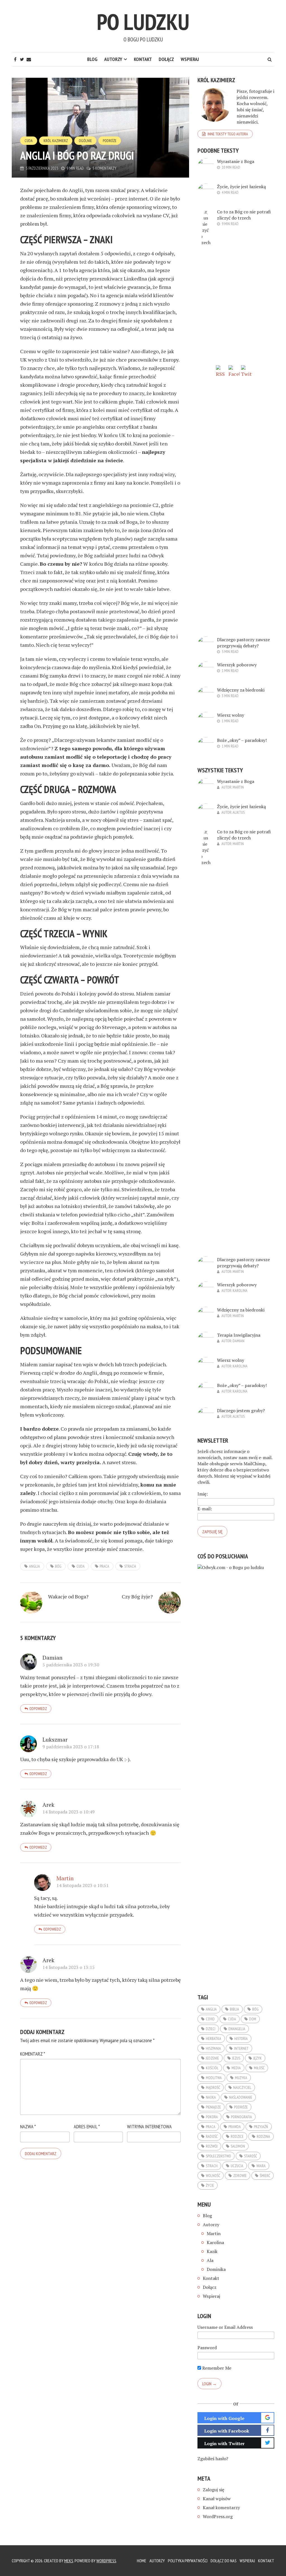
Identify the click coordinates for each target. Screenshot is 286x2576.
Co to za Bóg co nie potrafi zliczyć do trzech (244, 215)
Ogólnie (85, 141)
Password (207, 2348)
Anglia (34, 1566)
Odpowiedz (38, 1709)
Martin (65, 1878)
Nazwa (28, 2126)
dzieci (211, 2029)
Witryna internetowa (149, 2126)
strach (130, 1566)
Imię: (203, 1494)
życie (210, 2185)
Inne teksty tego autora (228, 134)
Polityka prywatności (188, 2561)
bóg (58, 1566)
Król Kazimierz (56, 141)
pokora (212, 2117)
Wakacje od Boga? (68, 1596)
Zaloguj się (214, 2490)
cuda (81, 1566)
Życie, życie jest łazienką (241, 187)
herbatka (214, 2039)
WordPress (106, 2561)
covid (210, 2019)
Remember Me (216, 2368)
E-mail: (205, 1509)
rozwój (212, 2146)
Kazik (212, 2251)
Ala (210, 2260)
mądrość (213, 2087)
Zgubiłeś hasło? (213, 2459)
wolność (213, 2176)
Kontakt (143, 59)
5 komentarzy (104, 168)
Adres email (87, 2126)
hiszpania (213, 2048)
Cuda (29, 141)
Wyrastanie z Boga (236, 161)
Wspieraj (190, 59)
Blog (92, 59)
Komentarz (33, 2054)
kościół (212, 2068)
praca (104, 1566)
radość (212, 2136)
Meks (69, 2561)
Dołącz (166, 59)
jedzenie (212, 2058)
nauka (211, 2097)
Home (142, 2561)
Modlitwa (214, 2078)
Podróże (110, 141)
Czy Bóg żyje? (137, 1596)
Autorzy (113, 59)
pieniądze (213, 2107)
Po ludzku (143, 22)
